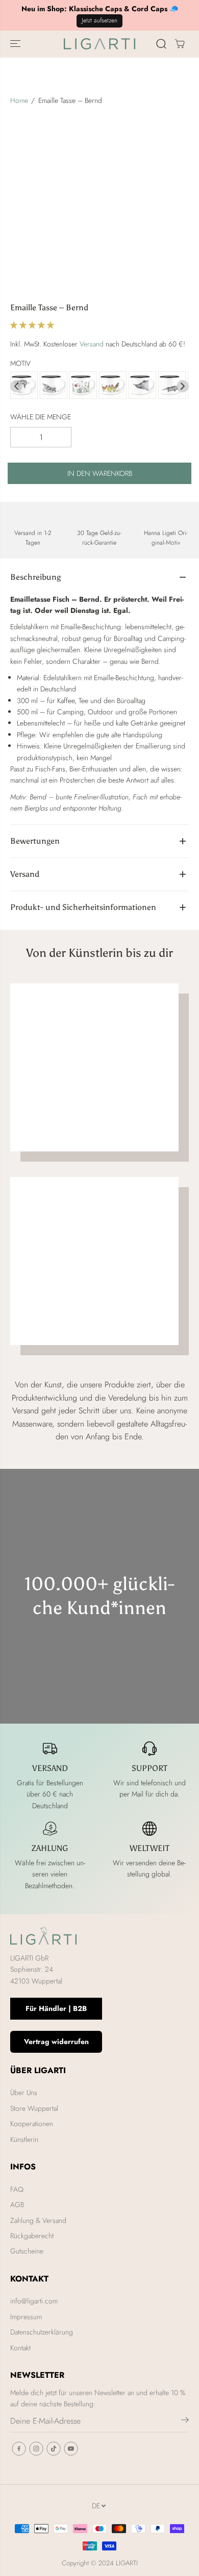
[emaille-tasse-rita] (54, 386)
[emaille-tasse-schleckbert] (172, 386)
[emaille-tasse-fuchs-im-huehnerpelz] (113, 386)
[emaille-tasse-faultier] (24, 386)
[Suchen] (161, 44)
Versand (92, 344)
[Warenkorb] (180, 44)
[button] (16, 44)
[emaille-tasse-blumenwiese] (83, 386)
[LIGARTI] (99, 44)
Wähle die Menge (41, 417)
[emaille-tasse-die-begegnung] (142, 386)
